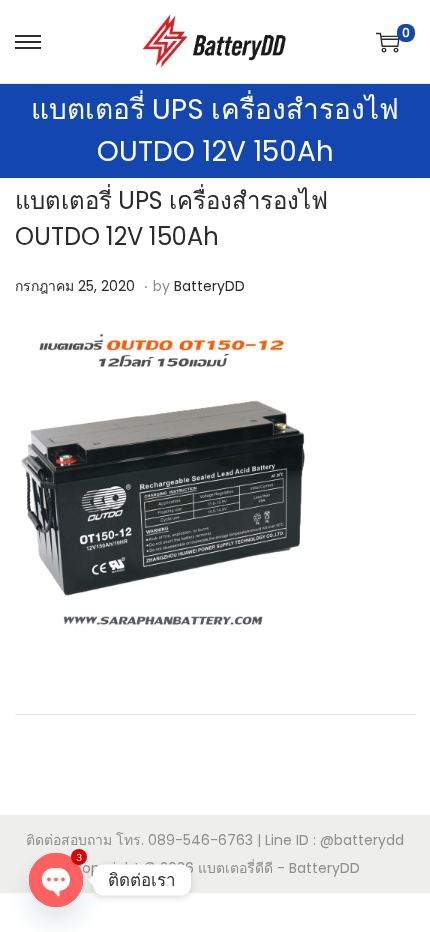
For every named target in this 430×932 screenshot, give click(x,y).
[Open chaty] (56, 880)
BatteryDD (209, 286)
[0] (388, 42)
